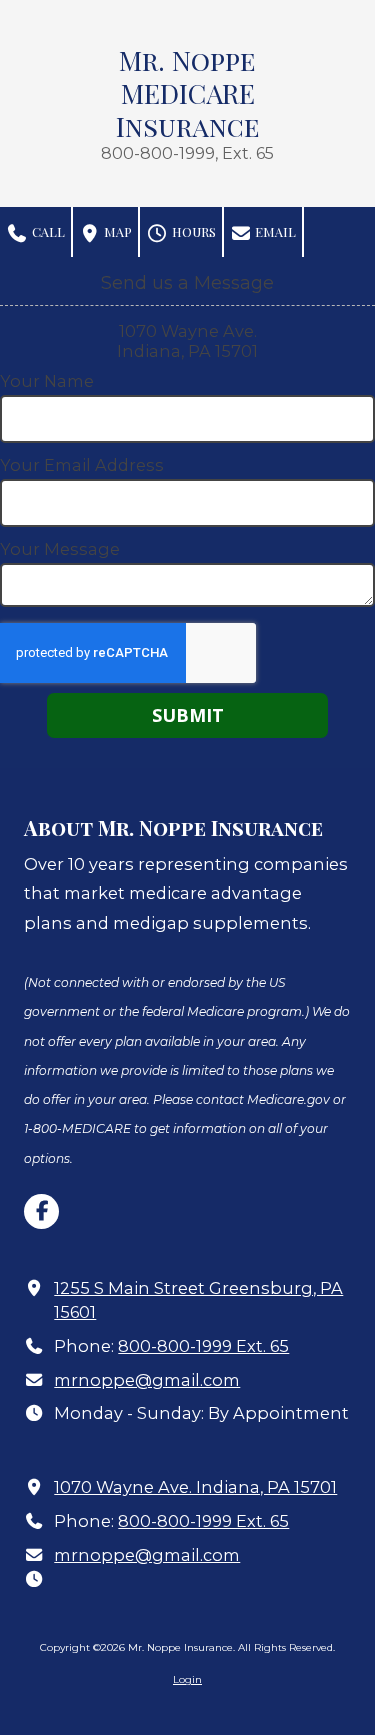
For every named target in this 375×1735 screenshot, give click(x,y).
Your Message (60, 549)
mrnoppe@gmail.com (147, 1380)
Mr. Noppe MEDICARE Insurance (188, 93)
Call (47, 231)
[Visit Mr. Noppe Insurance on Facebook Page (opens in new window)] (41, 1211)
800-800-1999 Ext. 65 (203, 1346)
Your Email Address (82, 465)
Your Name (47, 381)
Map (116, 231)
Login (187, 1679)
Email (274, 231)
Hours (192, 231)
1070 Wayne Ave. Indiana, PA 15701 (195, 1487)
